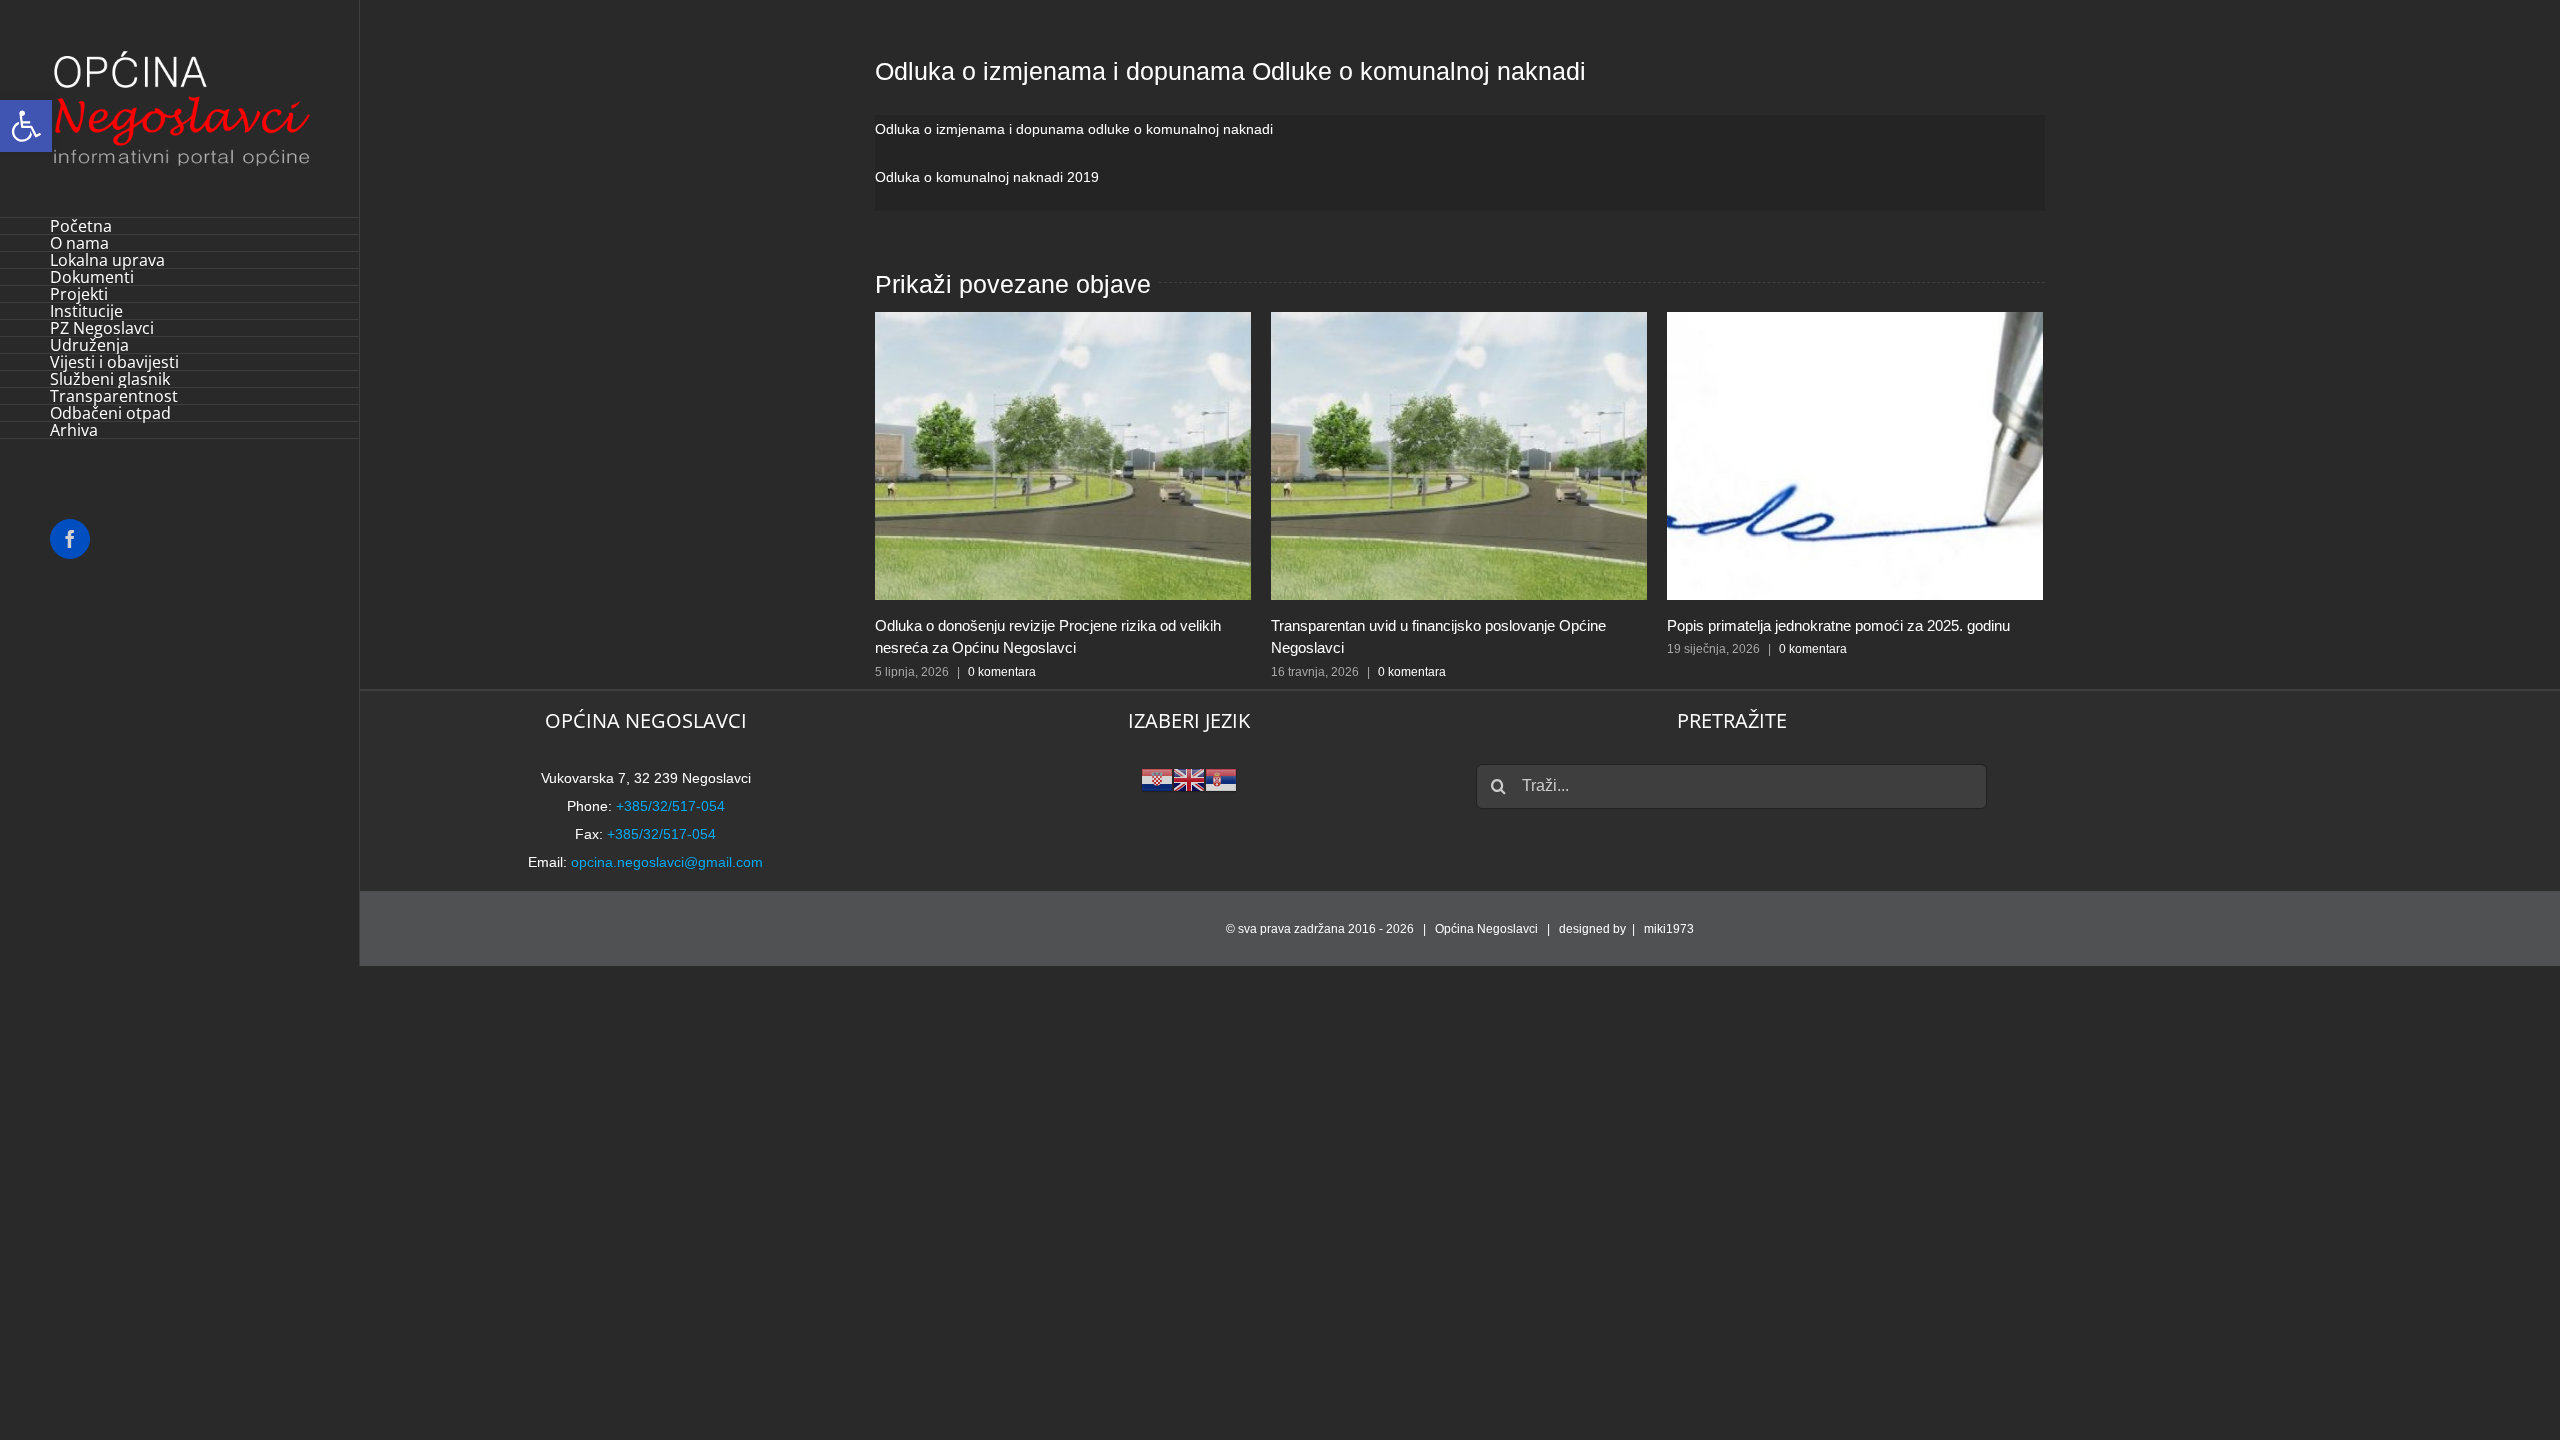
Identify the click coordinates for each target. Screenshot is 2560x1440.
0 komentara (1002, 672)
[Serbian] (1221, 778)
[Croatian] (1157, 778)
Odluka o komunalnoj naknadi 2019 (987, 177)
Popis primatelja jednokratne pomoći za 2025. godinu (1838, 625)
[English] (1189, 778)
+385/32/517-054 (670, 806)
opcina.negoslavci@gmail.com (667, 862)
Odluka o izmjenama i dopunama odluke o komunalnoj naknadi (1074, 129)
